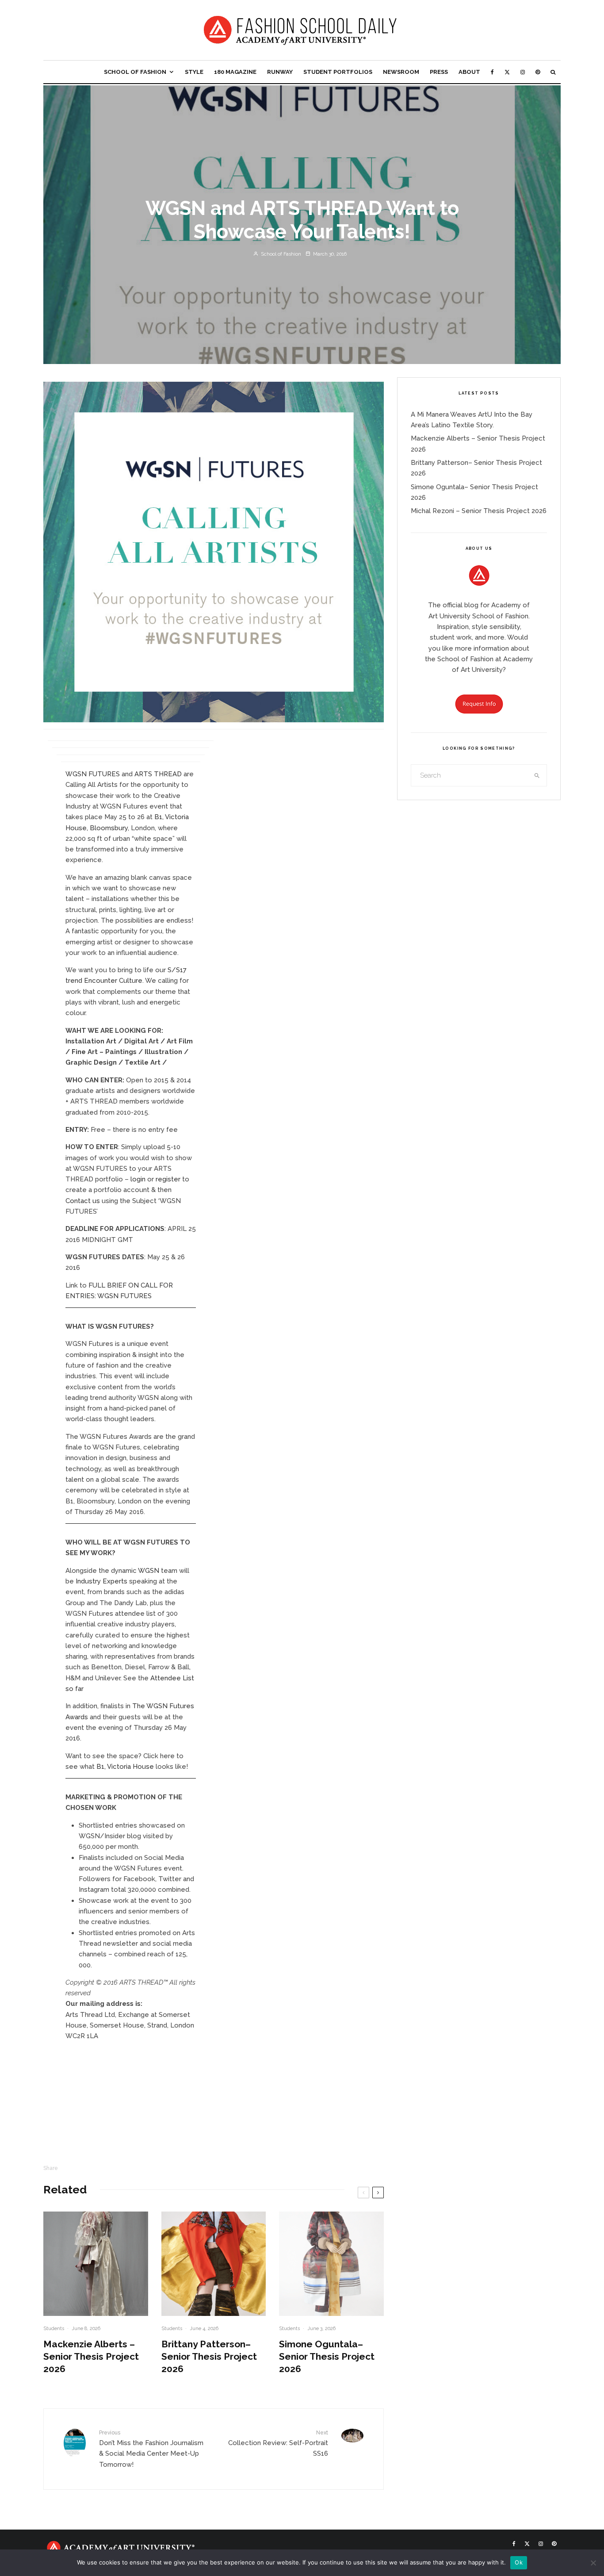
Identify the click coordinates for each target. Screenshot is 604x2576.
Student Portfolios (338, 72)
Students (54, 2329)
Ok (519, 2562)
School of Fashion (135, 72)
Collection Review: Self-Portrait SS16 (278, 2444)
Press (439, 72)
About (469, 72)
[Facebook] (492, 72)
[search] (537, 775)
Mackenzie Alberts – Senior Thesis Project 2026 (91, 2356)
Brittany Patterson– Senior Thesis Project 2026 (209, 2356)
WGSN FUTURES (93, 774)
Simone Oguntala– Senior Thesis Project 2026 (327, 2356)
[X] (507, 72)
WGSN (149, 1571)
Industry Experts (101, 1581)
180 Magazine (235, 72)
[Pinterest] (538, 72)
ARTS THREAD (158, 774)
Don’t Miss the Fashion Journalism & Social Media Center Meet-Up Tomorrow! (151, 2449)
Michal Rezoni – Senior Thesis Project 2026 (479, 511)
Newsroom (401, 72)
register (168, 1179)
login (138, 1179)
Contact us (83, 1201)
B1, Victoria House (125, 1767)
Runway (280, 72)
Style (194, 72)
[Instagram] (523, 72)
